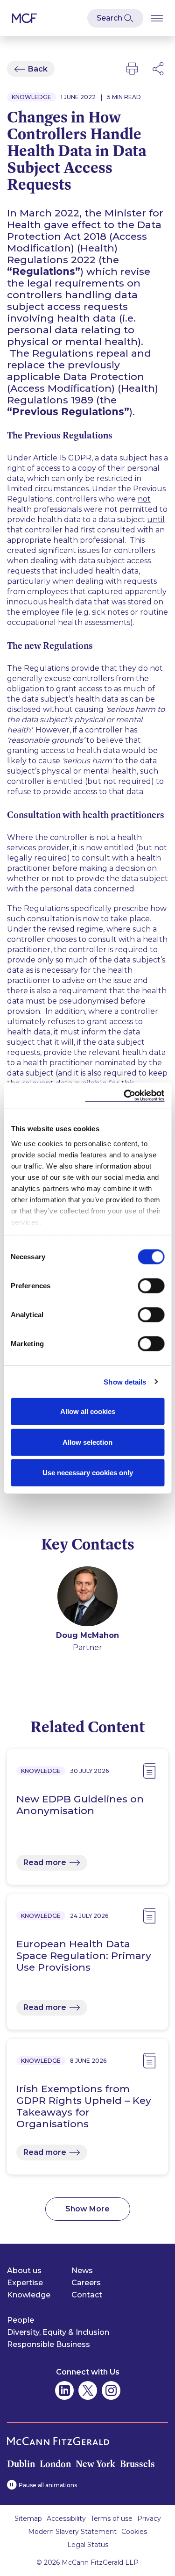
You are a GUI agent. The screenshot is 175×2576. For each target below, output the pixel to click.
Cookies (134, 2532)
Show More (87, 2209)
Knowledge (29, 2295)
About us (24, 2271)
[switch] (151, 1286)
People (21, 2320)
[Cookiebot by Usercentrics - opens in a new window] (125, 1095)
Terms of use (112, 2519)
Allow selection (87, 1442)
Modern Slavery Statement (72, 2532)
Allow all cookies (88, 1411)
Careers (86, 2283)
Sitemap (28, 2519)
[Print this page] (132, 69)
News (82, 2271)
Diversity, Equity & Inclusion (58, 2332)
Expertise (25, 2283)
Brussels (137, 2464)
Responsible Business (49, 2344)
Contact (87, 2295)
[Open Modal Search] (115, 18)
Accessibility (66, 2519)
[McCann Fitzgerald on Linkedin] (64, 2390)
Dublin (21, 2464)
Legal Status (88, 2545)
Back (38, 69)
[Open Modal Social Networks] (159, 69)
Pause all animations (48, 2485)
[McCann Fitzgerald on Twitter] (88, 2390)
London (55, 2464)
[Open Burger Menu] (157, 18)
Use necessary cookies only (88, 1473)
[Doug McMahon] (87, 1598)
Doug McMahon (87, 1635)
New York (95, 2464)
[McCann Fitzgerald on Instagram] (111, 2390)
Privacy (149, 2519)
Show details (125, 1381)
